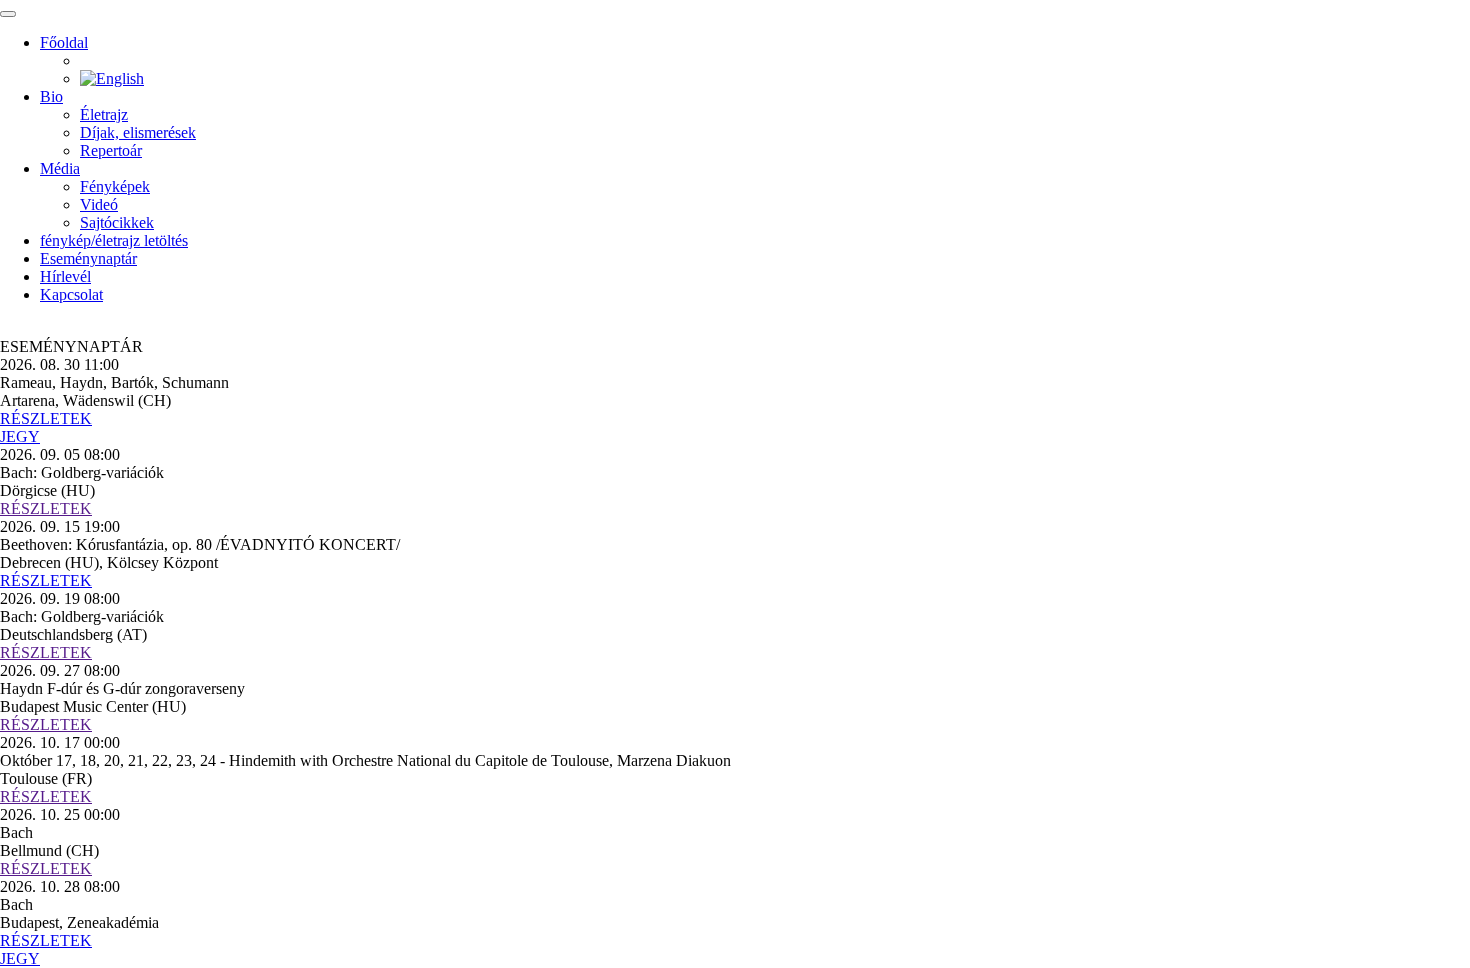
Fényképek (115, 186)
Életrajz (104, 114)
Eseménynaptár (88, 258)
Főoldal (64, 42)
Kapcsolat (71, 294)
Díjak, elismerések (138, 132)
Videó (99, 204)
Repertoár (111, 150)
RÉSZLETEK (46, 418)
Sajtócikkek (117, 222)
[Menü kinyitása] (8, 14)
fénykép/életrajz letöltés (114, 240)
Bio (51, 96)
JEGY (20, 436)
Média (60, 168)
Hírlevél (65, 276)
